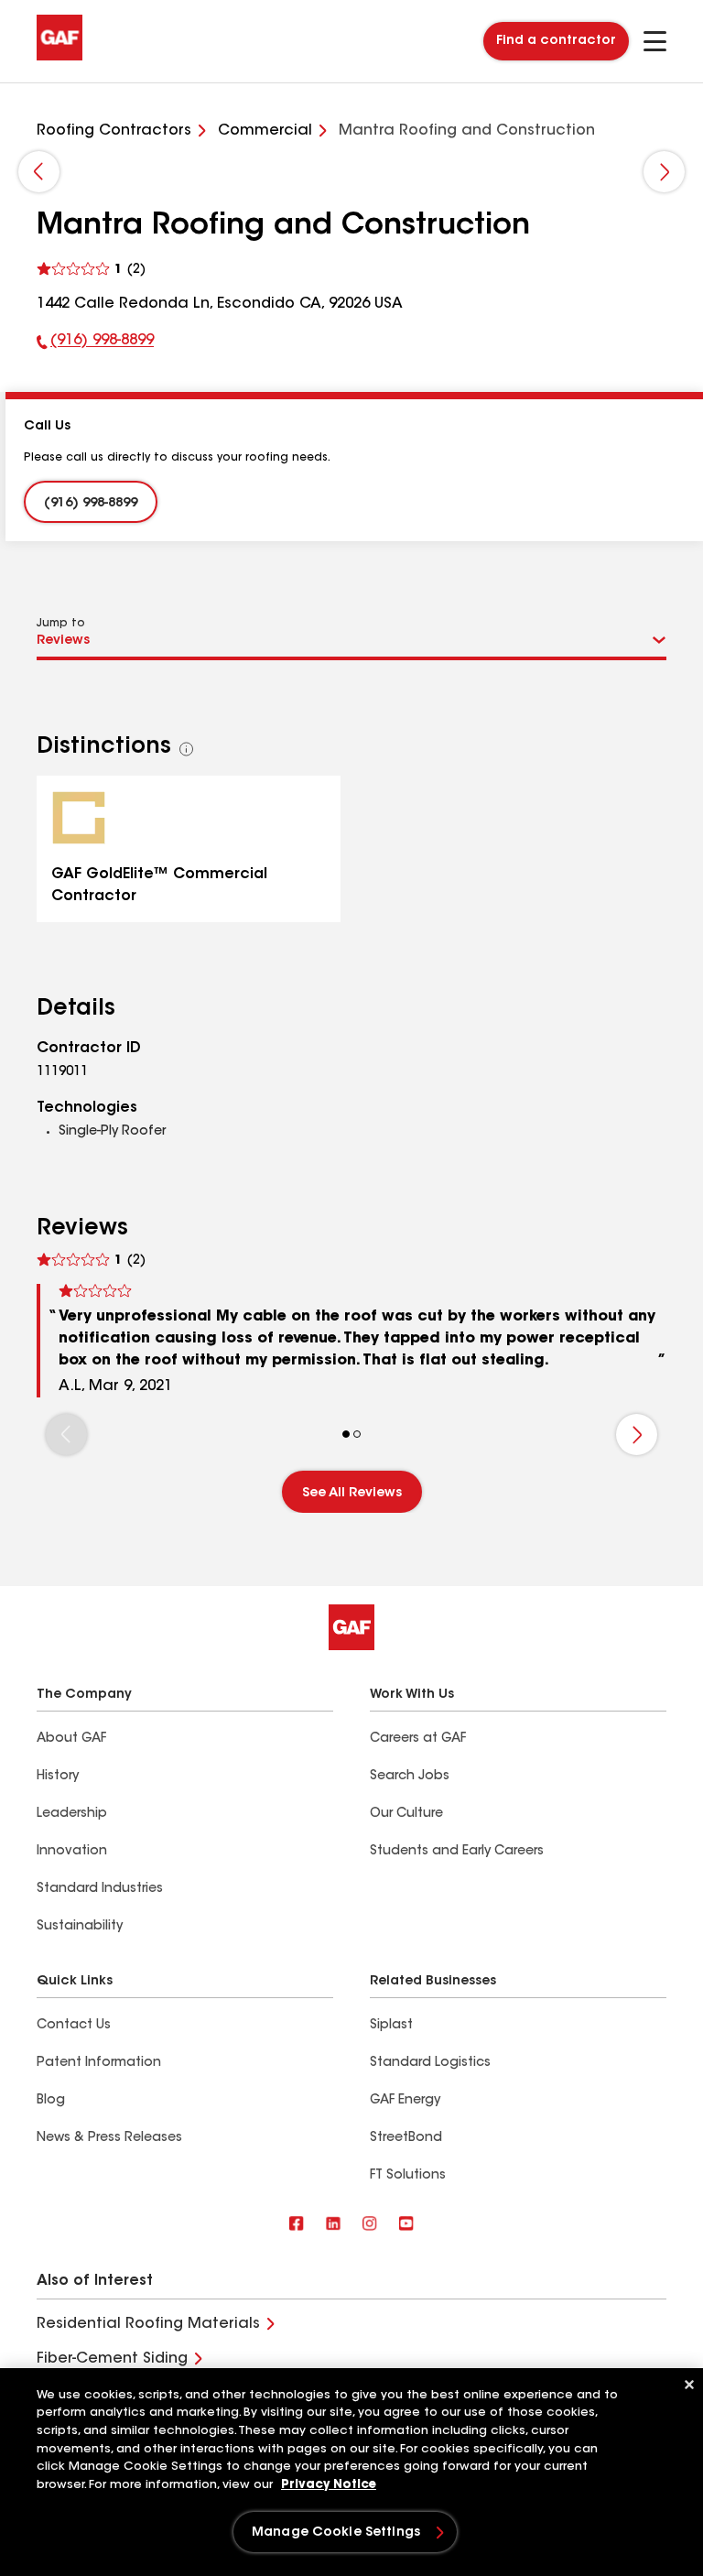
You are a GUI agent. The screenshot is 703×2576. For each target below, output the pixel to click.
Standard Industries (100, 1889)
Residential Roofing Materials (148, 2324)
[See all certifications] (187, 749)
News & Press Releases (109, 2138)
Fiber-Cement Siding (112, 2359)
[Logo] (59, 57)
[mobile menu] (655, 41)
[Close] (689, 2385)
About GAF (71, 1739)
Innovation (72, 1852)
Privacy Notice (329, 2485)
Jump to (61, 624)
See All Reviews (352, 1494)
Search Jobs (410, 1777)
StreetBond (406, 2138)
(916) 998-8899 (95, 344)
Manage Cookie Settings (336, 2533)
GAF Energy (405, 2101)
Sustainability (80, 1927)
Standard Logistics (430, 2063)
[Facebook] (297, 2225)
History (58, 1777)
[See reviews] (91, 269)
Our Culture (406, 1814)
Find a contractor (556, 41)
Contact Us (74, 2026)
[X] (333, 2225)
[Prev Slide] (39, 172)
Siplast (391, 2026)
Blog (51, 2101)
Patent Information (99, 2063)
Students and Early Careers (457, 1852)
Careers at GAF (418, 1739)
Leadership (72, 1814)
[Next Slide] (664, 172)
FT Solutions (408, 2176)
